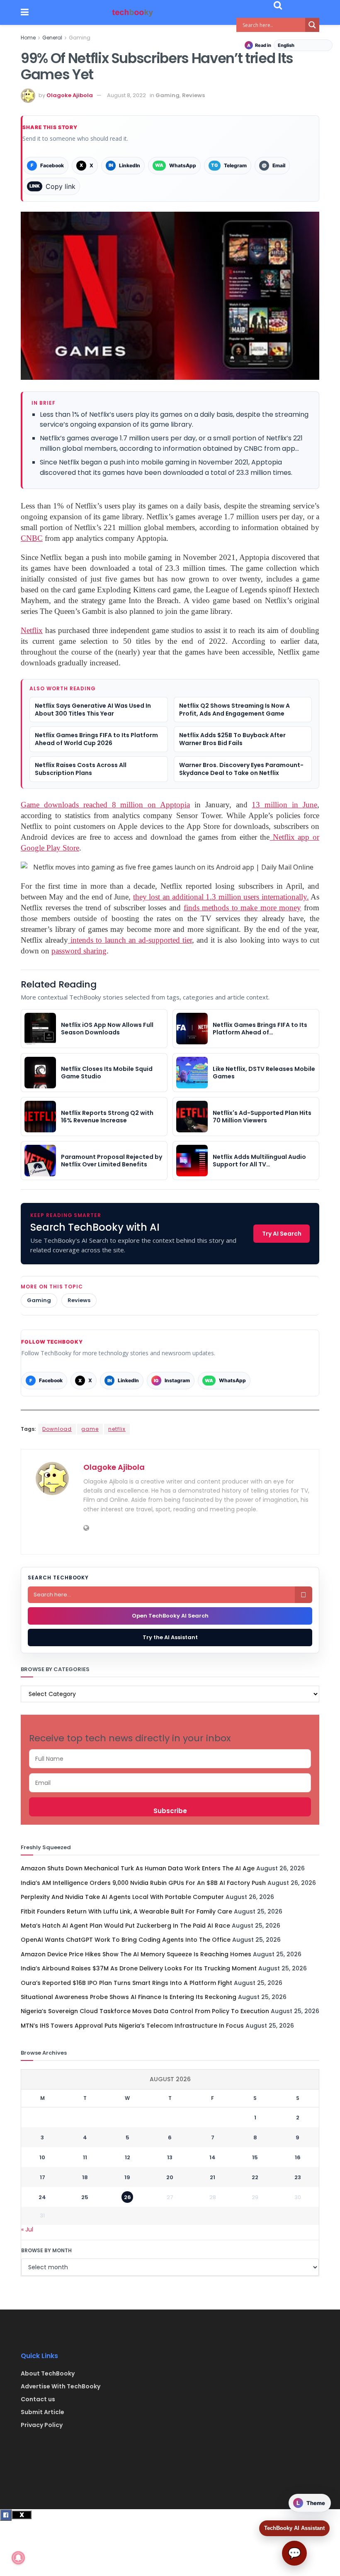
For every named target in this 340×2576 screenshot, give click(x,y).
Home (28, 38)
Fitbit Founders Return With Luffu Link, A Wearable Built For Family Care (126, 1911)
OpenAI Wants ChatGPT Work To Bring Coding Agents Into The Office (126, 1940)
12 (127, 2157)
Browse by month (46, 2250)
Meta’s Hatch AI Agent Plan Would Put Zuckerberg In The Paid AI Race (125, 1926)
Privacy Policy (42, 2425)
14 (212, 2157)
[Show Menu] (25, 12)
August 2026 (170, 2079)
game (90, 1429)
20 (170, 2177)
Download (57, 1429)
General (52, 38)
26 (127, 2197)
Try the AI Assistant (170, 1637)
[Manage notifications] (18, 2558)
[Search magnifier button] (312, 25)
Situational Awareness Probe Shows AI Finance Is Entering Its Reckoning (129, 1997)
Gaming (80, 38)
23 (298, 2177)
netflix (117, 1429)
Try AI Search (282, 1234)
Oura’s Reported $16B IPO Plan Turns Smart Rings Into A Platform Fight (126, 1983)
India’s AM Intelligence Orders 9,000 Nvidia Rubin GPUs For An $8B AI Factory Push (143, 1883)
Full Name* (170, 1759)
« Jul (27, 2229)
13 (170, 2157)
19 (127, 2177)
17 (42, 2177)
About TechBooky (48, 2373)
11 (85, 2157)
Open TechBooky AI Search (170, 1616)
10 (42, 2157)
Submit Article (42, 2412)
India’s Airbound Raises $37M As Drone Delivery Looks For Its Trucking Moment (139, 1968)
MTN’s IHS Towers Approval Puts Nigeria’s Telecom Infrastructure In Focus (132, 2026)
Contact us (38, 2399)
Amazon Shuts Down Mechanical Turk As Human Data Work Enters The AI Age (138, 1868)
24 (42, 2197)
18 (85, 2177)
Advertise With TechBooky (61, 2386)
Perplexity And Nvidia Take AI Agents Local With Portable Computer (122, 1897)
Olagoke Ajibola (70, 95)
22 (255, 2177)
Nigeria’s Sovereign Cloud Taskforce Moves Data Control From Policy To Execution (145, 2011)
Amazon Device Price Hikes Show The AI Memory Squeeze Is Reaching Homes (136, 1954)
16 (298, 2157)
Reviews (193, 95)
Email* (170, 1783)
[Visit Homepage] (133, 13)
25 (85, 2197)
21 (212, 2177)
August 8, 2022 (126, 95)
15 (255, 2157)
